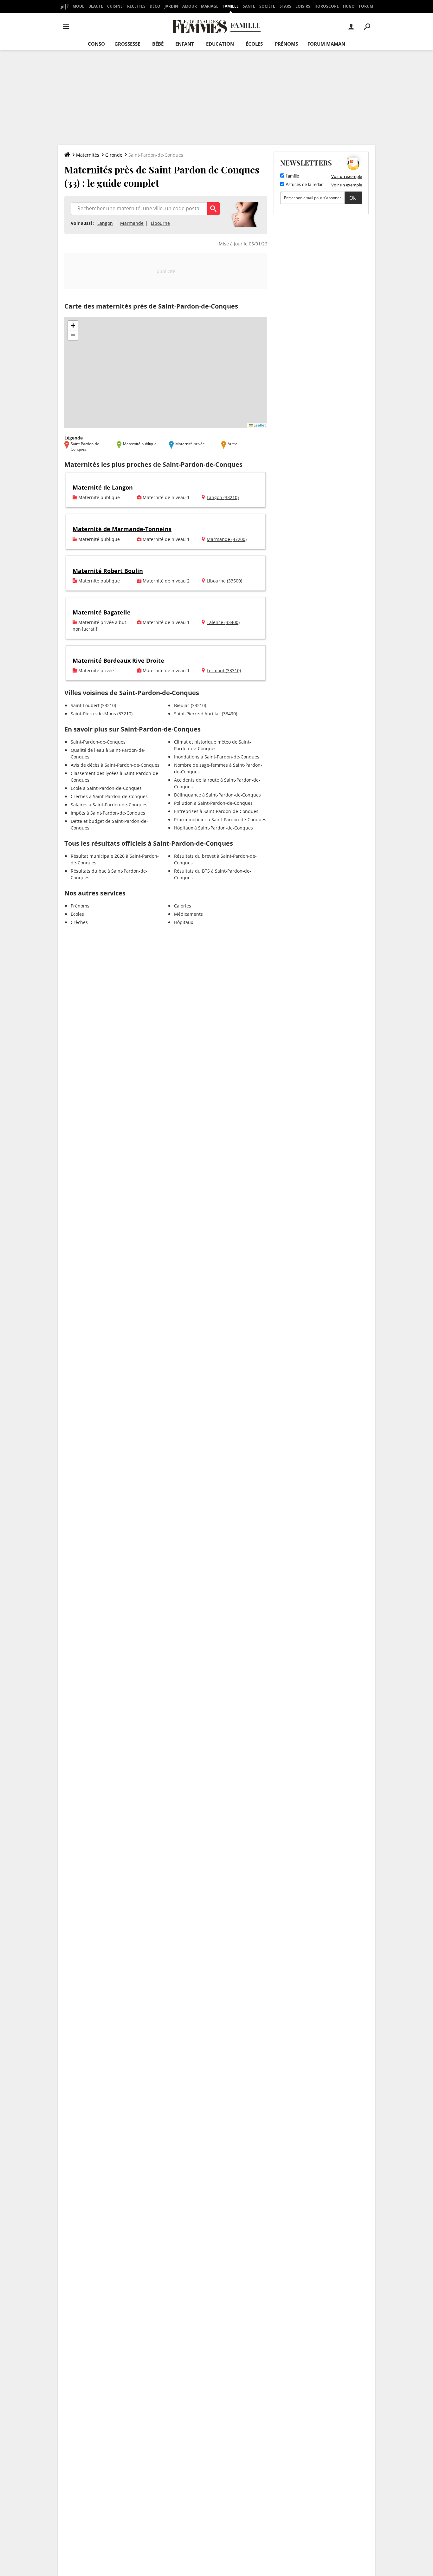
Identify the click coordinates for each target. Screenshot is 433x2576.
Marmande (132, 223)
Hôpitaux (184, 922)
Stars (285, 6)
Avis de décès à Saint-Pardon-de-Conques (115, 765)
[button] (73, 326)
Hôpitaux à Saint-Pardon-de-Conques (213, 828)
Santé (249, 6)
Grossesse (127, 44)
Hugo (349, 6)
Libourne (160, 223)
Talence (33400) (223, 622)
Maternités (88, 155)
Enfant (185, 44)
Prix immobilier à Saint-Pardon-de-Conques (220, 820)
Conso (96, 44)
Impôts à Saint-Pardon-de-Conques (108, 813)
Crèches (79, 922)
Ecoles (77, 914)
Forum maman (326, 44)
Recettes (136, 6)
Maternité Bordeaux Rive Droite (118, 660)
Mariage (210, 6)
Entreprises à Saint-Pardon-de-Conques (216, 811)
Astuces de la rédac (304, 185)
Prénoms (286, 44)
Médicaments (188, 914)
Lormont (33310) (224, 670)
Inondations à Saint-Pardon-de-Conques (217, 757)
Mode (78, 6)
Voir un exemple (347, 176)
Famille (231, 6)
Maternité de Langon (103, 487)
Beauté (96, 6)
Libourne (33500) (224, 581)
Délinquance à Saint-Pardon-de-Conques (217, 795)
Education (220, 44)
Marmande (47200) (227, 539)
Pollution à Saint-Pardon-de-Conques (213, 803)
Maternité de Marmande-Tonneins (122, 529)
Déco (155, 6)
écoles (254, 44)
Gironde (114, 155)
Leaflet (259, 425)
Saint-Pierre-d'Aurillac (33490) (206, 714)
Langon (105, 223)
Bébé (158, 44)
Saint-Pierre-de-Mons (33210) (102, 714)
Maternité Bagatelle (102, 612)
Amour (190, 6)
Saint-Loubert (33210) (93, 705)
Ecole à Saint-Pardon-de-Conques (106, 788)
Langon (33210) (223, 497)
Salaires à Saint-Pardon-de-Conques (109, 805)
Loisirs (303, 6)
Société (267, 6)
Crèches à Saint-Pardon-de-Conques (109, 796)
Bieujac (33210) (190, 705)
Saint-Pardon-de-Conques (98, 742)
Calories (183, 906)
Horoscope (327, 6)
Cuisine (115, 6)
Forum (366, 6)
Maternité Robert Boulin (108, 571)
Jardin (171, 6)
